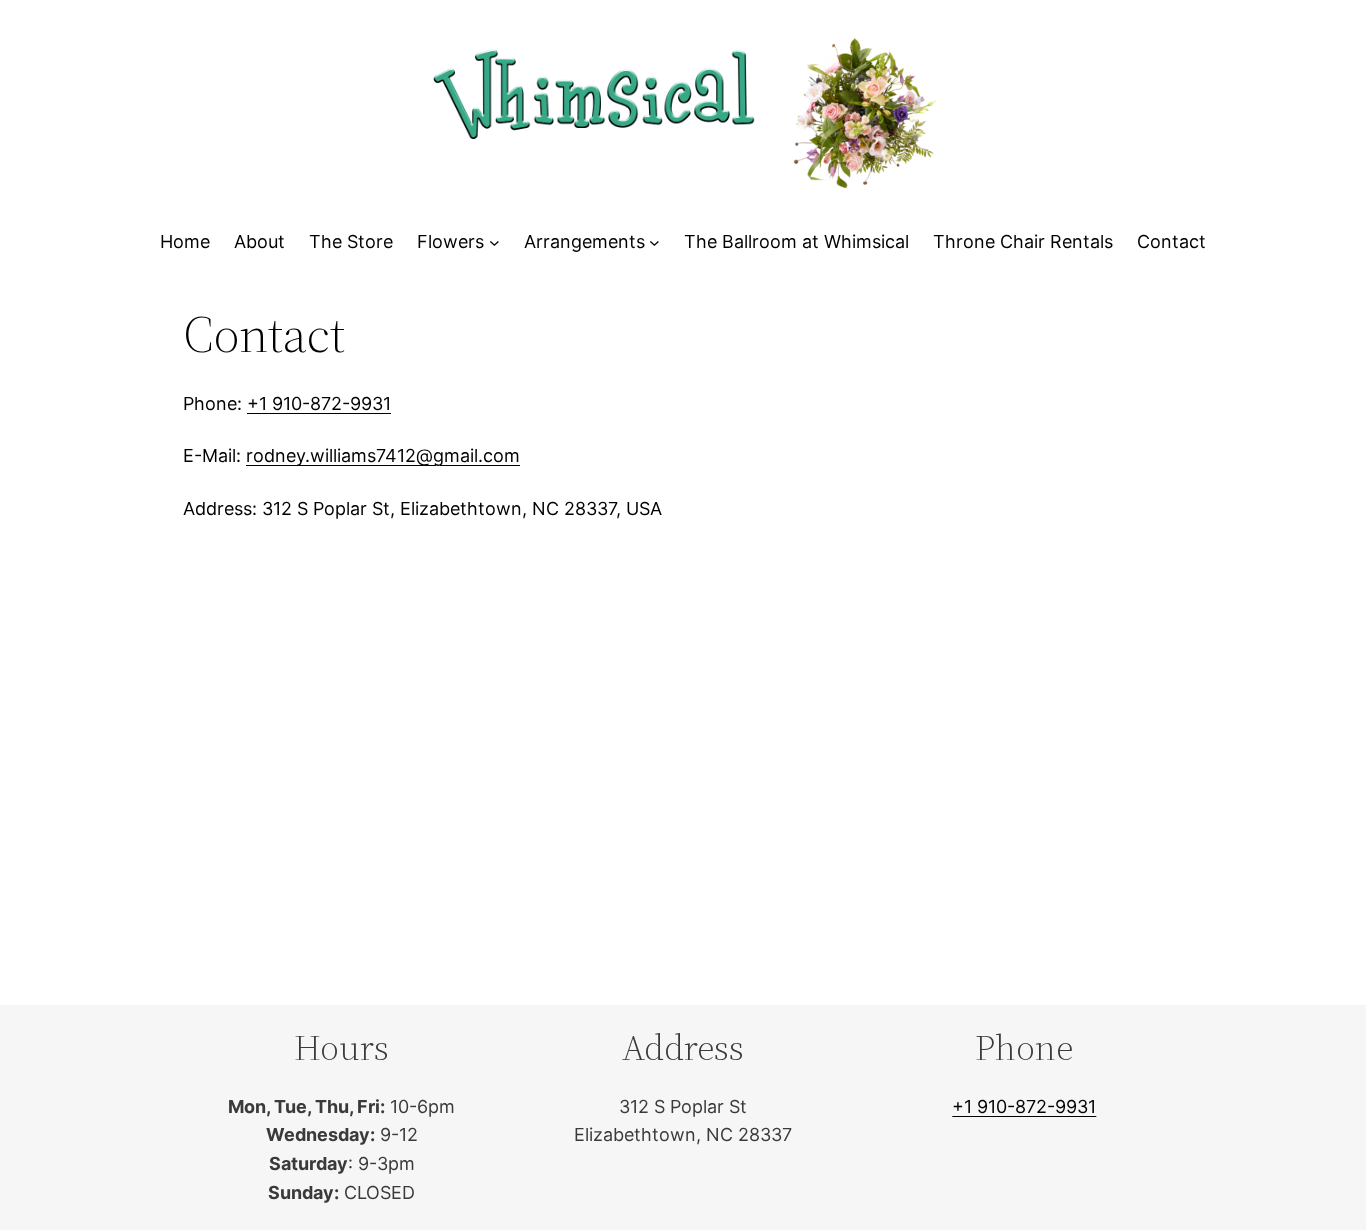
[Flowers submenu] (494, 242)
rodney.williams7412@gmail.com (383, 455)
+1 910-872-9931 (319, 403)
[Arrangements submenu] (654, 242)
